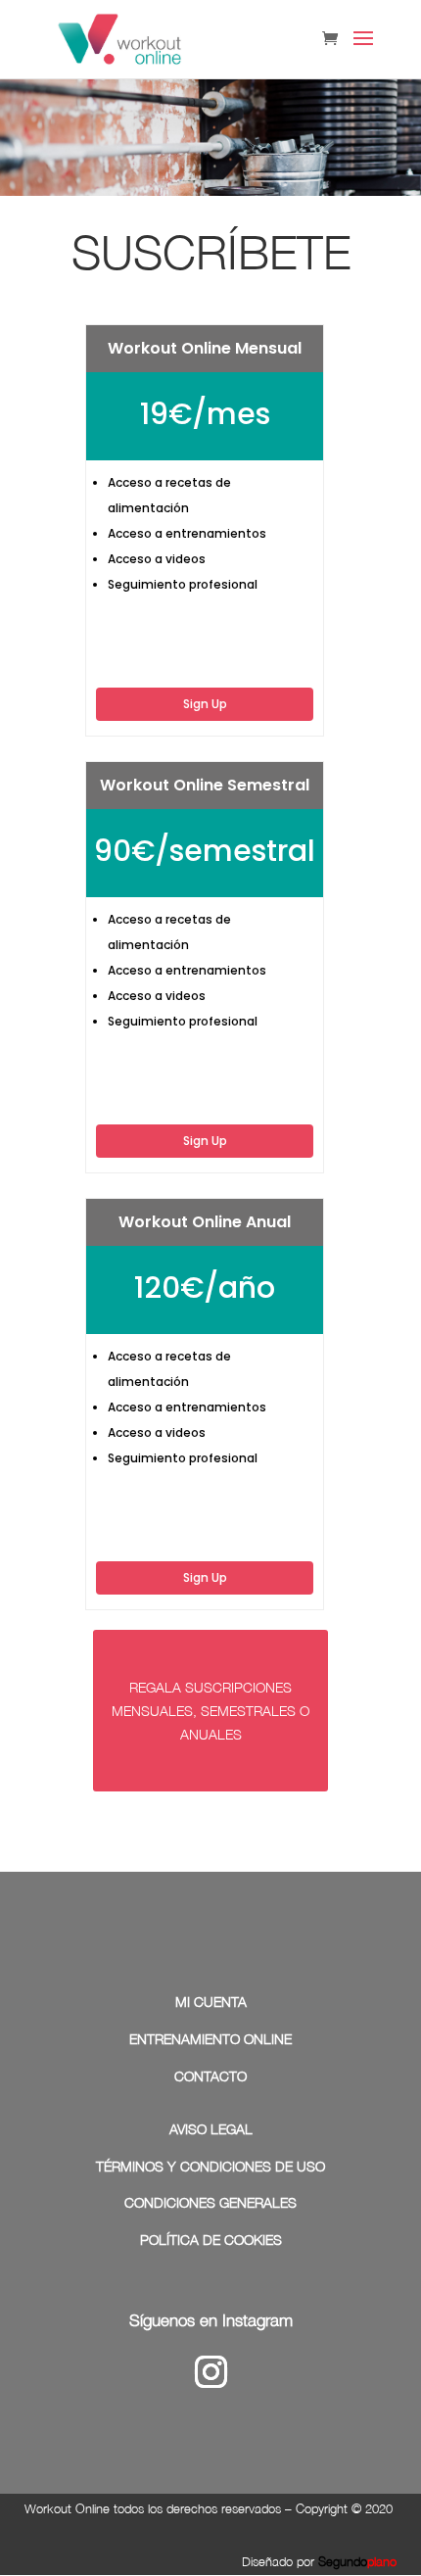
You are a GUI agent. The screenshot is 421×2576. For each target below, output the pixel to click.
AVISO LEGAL (211, 2129)
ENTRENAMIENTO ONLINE (210, 2039)
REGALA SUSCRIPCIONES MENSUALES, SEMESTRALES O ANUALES (210, 1711)
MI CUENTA (211, 2002)
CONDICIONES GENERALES (210, 2202)
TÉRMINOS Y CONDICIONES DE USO (210, 2166)
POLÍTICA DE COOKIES (211, 2240)
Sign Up (205, 704)
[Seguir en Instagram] (210, 2372)
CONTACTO (210, 2076)
